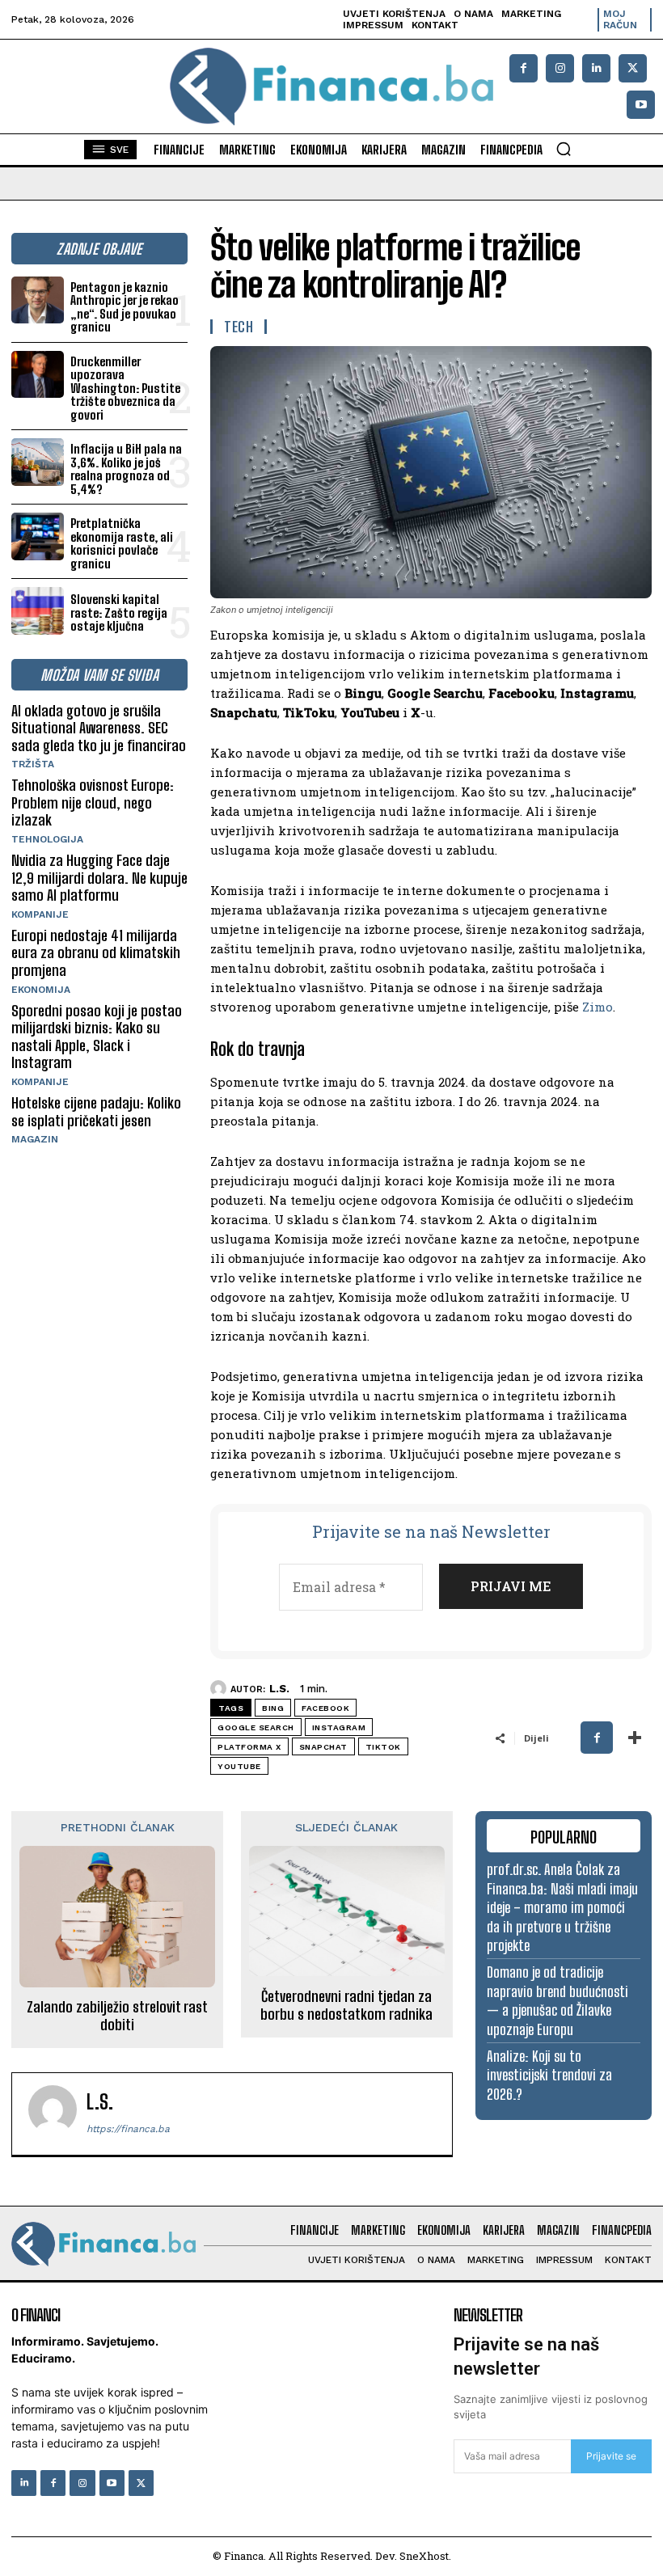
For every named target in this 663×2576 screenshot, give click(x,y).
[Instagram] (560, 68)
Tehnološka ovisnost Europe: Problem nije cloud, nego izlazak (93, 802)
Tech (239, 327)
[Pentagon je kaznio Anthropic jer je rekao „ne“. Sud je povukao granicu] (38, 300)
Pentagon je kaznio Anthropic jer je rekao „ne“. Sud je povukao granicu (125, 307)
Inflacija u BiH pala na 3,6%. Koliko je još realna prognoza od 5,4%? (126, 469)
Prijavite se (611, 2456)
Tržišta (33, 764)
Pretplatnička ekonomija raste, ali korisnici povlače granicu (122, 543)
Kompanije (40, 914)
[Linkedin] (596, 68)
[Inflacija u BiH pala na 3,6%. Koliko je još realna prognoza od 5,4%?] (38, 462)
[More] (635, 1738)
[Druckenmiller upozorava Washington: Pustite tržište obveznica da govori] (38, 375)
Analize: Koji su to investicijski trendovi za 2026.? (549, 2075)
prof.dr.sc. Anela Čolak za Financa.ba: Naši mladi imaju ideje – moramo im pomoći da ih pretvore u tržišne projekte (562, 1907)
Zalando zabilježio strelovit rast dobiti (117, 2016)
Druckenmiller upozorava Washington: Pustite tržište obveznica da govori (125, 388)
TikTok (383, 1747)
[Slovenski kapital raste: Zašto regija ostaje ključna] (38, 611)
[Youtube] (641, 105)
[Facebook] (524, 68)
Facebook (325, 1708)
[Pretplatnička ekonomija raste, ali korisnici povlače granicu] (38, 536)
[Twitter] (141, 2483)
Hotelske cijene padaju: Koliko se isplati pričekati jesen (96, 1112)
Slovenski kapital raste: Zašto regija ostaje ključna (119, 612)
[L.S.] (220, 1688)
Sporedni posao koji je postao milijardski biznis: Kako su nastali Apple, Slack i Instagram (97, 1037)
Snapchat (323, 1747)
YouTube (239, 1766)
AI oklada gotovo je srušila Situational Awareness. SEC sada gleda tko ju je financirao (99, 728)
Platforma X (249, 1747)
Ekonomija (41, 990)
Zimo (598, 1007)
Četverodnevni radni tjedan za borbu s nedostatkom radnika (346, 2006)
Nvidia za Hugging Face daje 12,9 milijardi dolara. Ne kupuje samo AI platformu (99, 878)
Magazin (35, 1139)
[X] (633, 68)
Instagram (339, 1727)
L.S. (279, 1689)
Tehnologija (47, 839)
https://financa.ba (128, 2129)
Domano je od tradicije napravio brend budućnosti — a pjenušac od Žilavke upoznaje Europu (557, 2000)
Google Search (256, 1727)
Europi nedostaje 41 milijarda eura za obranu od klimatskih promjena (96, 953)
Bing (273, 1708)
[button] (564, 149)
